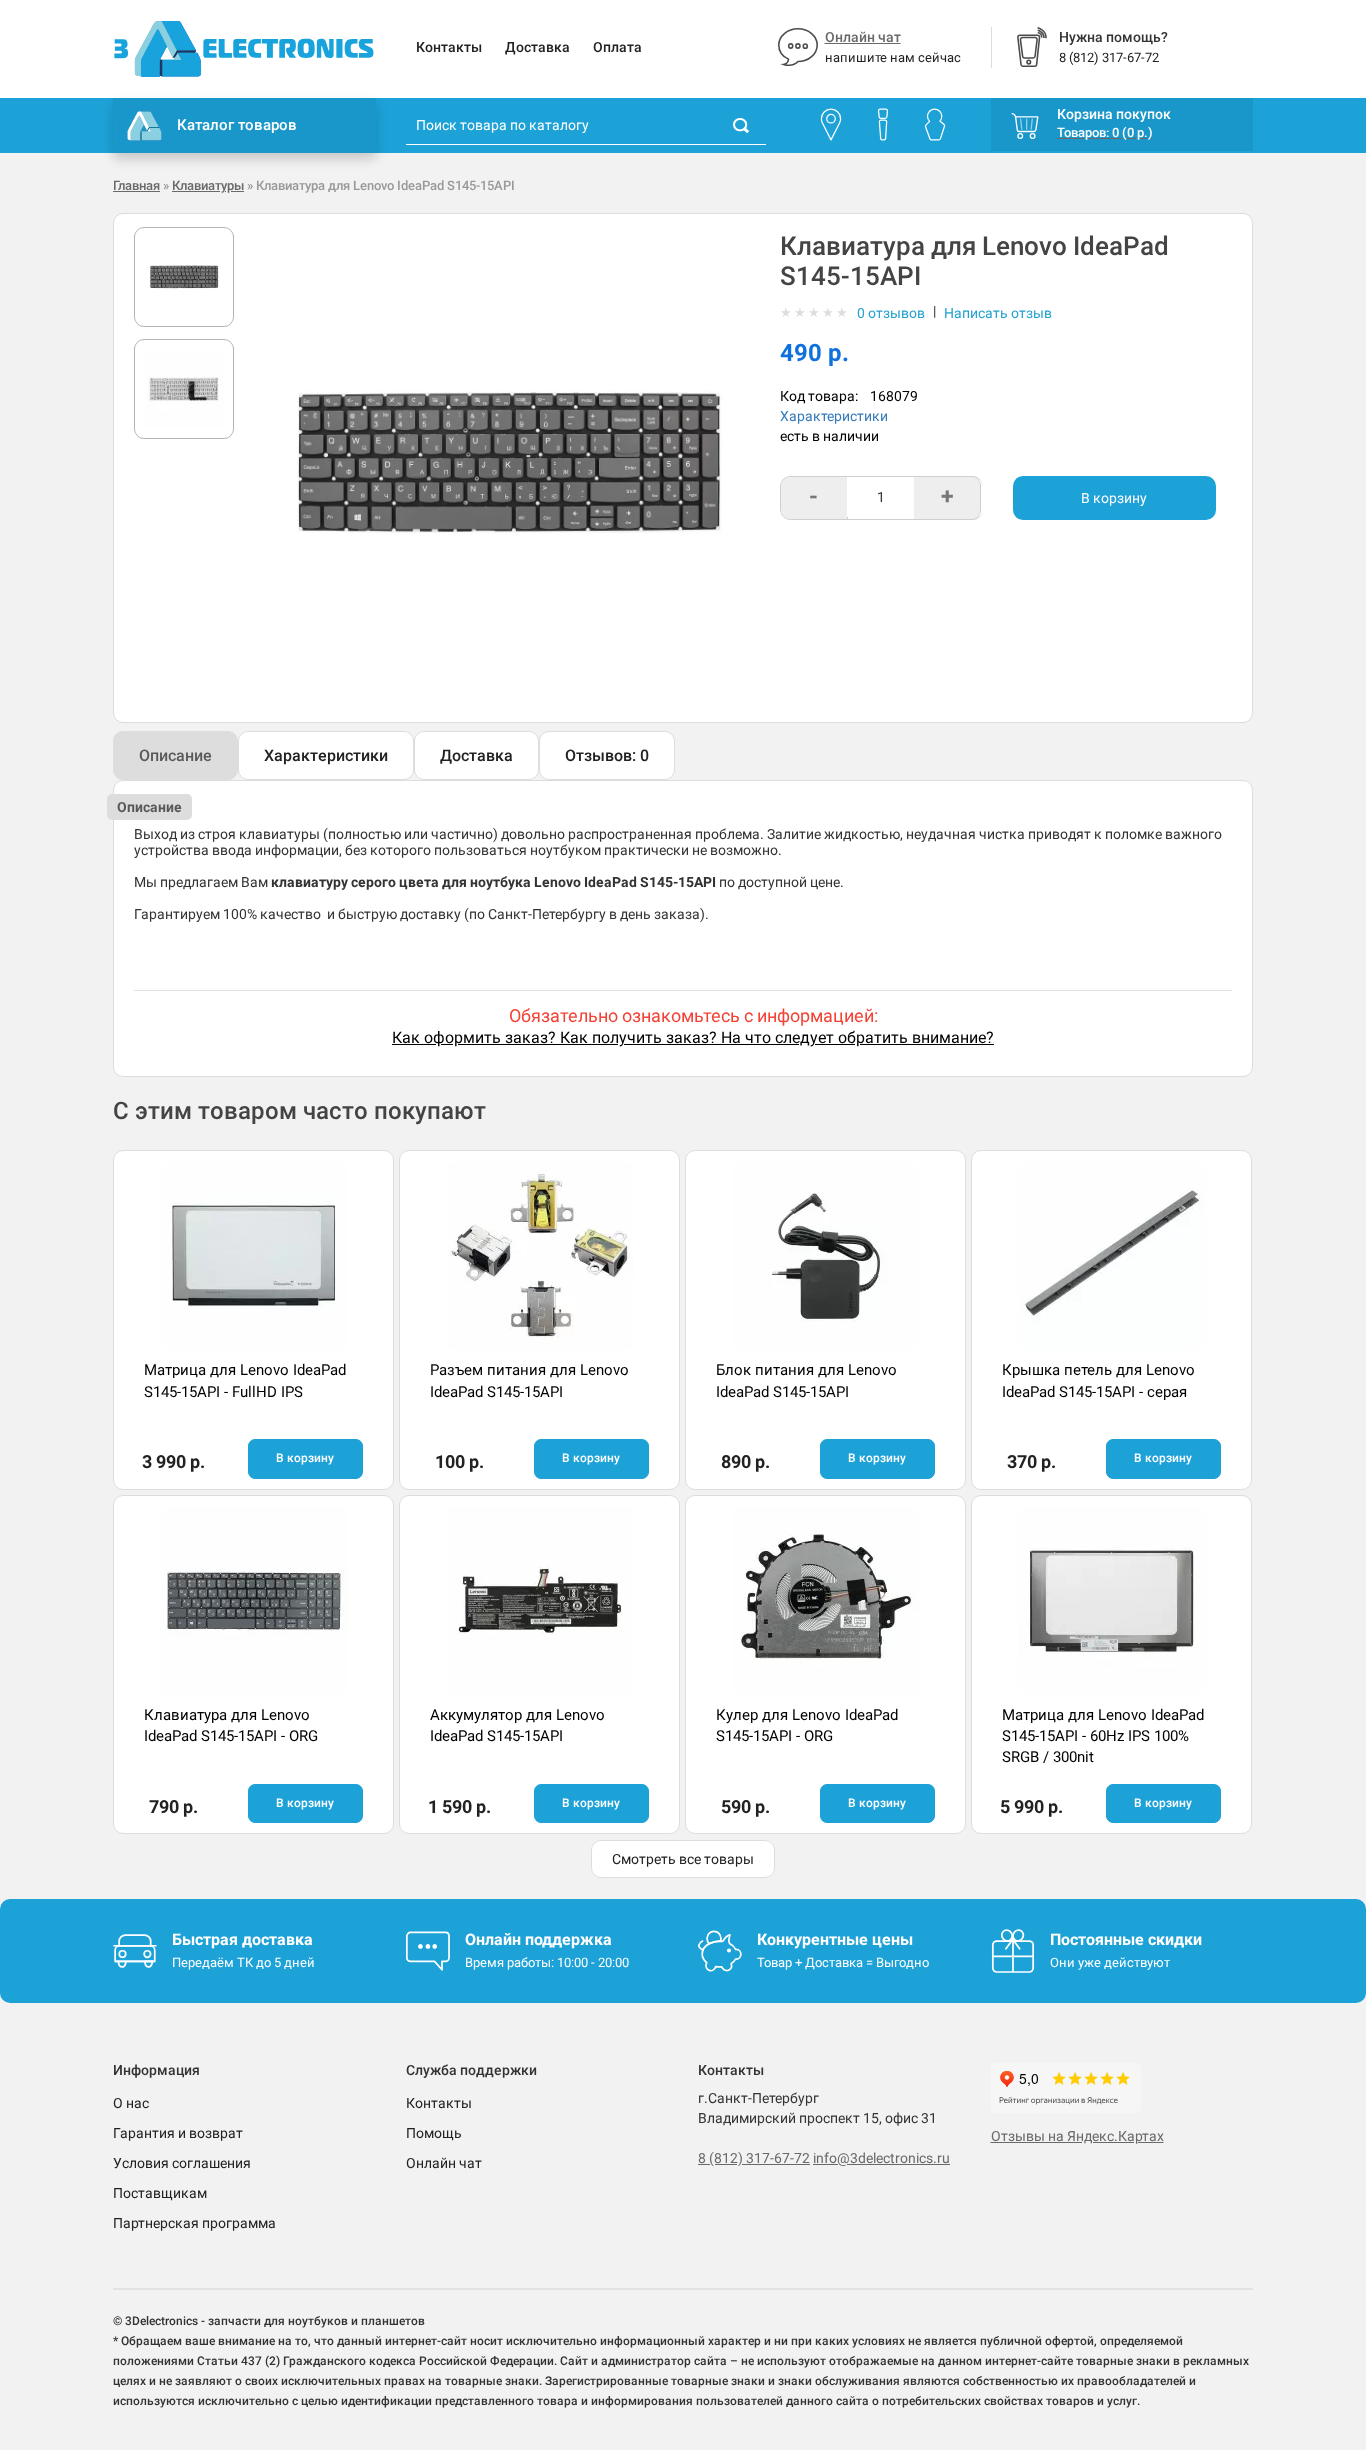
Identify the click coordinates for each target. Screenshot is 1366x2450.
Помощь (434, 2133)
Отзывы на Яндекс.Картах (1077, 2136)
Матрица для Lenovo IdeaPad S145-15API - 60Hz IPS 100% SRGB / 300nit (1103, 1736)
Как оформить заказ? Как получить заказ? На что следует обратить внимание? (693, 1037)
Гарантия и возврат (178, 2133)
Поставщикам (160, 2193)
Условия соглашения (182, 2163)
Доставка (537, 47)
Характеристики (834, 416)
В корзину (1114, 498)
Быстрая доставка (242, 1939)
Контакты (449, 47)
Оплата (617, 47)
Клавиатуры (208, 185)
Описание (175, 755)
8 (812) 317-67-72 (754, 2158)
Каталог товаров (237, 125)
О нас (131, 2103)
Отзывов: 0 (607, 755)
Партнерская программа (194, 2223)
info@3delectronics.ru (881, 2158)
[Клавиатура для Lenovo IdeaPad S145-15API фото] (184, 277)
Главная (136, 185)
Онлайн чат (863, 37)
